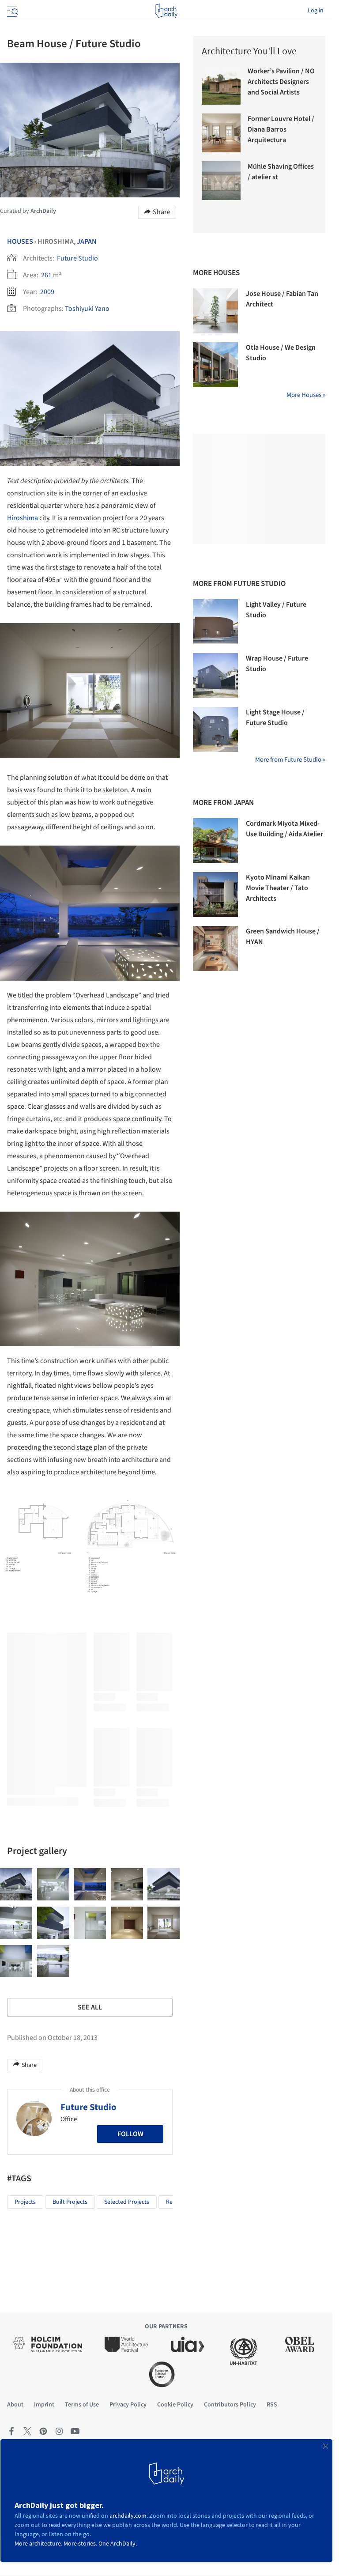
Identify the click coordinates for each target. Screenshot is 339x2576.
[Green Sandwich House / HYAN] (215, 948)
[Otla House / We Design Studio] (215, 365)
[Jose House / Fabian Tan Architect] (215, 311)
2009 (47, 292)
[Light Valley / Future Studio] (215, 622)
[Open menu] (11, 11)
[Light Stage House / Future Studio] (215, 729)
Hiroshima (23, 518)
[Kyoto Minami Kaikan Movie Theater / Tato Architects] (215, 895)
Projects (25, 2202)
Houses (20, 242)
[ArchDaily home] (166, 11)
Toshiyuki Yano (87, 309)
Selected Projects (127, 2202)
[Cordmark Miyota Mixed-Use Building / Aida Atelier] (215, 841)
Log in (316, 11)
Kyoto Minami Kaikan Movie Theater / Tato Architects (278, 888)
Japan (87, 242)
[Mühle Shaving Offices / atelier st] (221, 181)
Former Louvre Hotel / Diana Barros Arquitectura (281, 129)
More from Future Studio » (290, 760)
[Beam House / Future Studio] (16, 1884)
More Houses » (306, 395)
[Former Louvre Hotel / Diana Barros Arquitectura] (221, 133)
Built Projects (70, 2202)
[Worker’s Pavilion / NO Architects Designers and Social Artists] (221, 85)
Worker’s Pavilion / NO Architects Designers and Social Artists (281, 82)
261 (46, 275)
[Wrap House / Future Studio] (215, 676)
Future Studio (77, 258)
